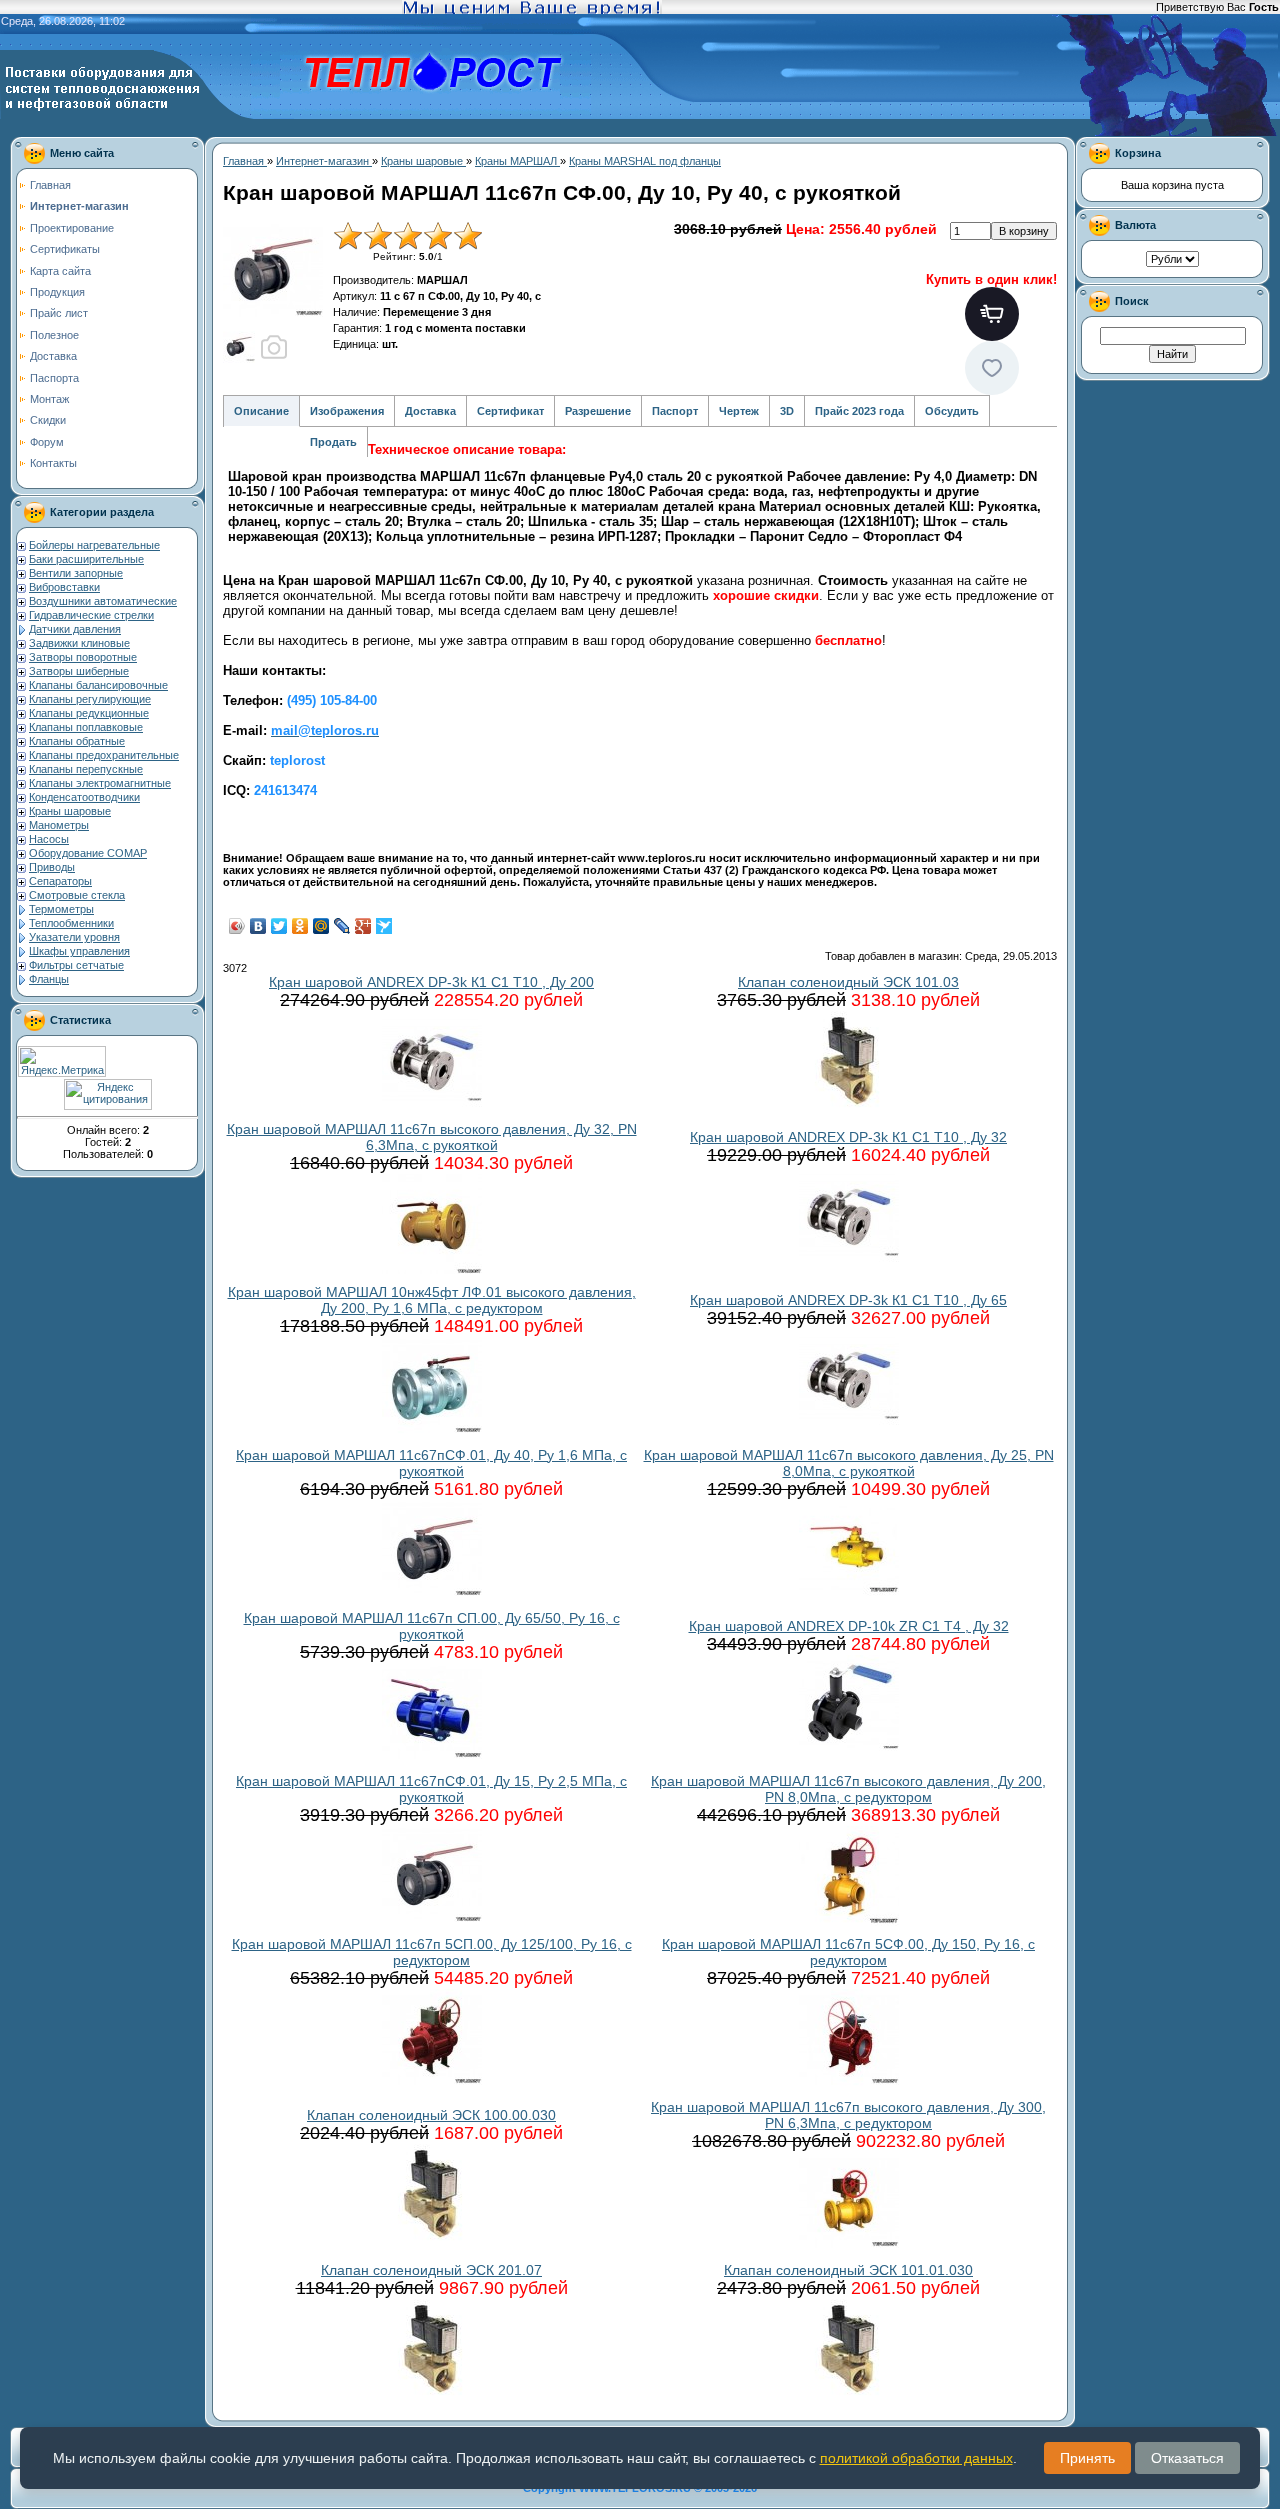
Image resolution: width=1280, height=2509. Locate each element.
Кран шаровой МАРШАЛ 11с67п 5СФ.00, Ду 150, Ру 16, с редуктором (848, 1952)
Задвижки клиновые (79, 643)
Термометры (61, 909)
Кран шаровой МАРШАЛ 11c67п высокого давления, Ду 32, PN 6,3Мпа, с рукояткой (432, 1137)
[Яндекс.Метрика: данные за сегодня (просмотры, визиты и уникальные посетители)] (62, 1061)
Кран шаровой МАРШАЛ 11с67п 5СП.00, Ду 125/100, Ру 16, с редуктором (432, 1952)
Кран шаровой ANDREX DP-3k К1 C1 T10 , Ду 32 (848, 1137)
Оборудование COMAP (88, 853)
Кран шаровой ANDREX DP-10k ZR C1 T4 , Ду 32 (849, 1626)
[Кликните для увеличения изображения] (273, 271)
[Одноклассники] (300, 926)
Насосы (49, 839)
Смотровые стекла (77, 895)
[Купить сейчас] (992, 314)
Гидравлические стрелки (91, 615)
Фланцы (49, 979)
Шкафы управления (79, 951)
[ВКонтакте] (258, 926)
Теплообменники (71, 923)
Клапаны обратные (77, 741)
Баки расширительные (86, 559)
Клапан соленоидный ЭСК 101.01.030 (848, 2270)
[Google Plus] (363, 926)
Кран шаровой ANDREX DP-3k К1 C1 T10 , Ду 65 (848, 1300)
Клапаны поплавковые (86, 727)
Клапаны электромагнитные (100, 783)
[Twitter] (279, 926)
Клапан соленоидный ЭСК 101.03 (848, 982)
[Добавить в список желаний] (992, 368)
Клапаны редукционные (89, 713)
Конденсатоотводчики (84, 797)
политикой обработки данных (916, 2458)
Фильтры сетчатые (76, 965)
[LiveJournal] (342, 926)
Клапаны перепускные (86, 769)
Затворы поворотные (83, 657)
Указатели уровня (74, 937)
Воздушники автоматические (103, 601)
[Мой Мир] (321, 926)
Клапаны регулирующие (90, 699)
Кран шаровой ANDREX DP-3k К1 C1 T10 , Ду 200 (431, 982)
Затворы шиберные (79, 671)
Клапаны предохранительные (104, 755)
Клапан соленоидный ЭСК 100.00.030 (431, 2115)
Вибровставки (64, 587)
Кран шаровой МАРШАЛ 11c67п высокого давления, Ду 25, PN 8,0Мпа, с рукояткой (849, 1463)
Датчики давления (75, 629)
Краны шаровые (70, 811)
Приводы (52, 867)
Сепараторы (60, 881)
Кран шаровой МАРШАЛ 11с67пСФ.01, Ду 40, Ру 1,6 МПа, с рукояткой (431, 1463)
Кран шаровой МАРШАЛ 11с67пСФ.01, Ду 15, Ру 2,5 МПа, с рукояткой (431, 1789)
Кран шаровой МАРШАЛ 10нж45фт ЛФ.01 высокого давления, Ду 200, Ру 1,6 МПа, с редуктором (432, 1300)
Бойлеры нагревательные (94, 545)
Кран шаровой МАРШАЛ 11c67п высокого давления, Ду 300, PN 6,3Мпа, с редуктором (848, 2115)
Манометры (59, 825)
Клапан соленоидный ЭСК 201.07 (431, 2270)
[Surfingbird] (384, 926)
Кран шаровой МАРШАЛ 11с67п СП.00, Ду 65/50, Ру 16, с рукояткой (432, 1626)
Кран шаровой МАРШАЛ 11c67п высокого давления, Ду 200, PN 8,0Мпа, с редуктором (848, 1789)
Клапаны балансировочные (98, 685)
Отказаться (1187, 2458)
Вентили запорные (76, 573)
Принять (1087, 2458)
